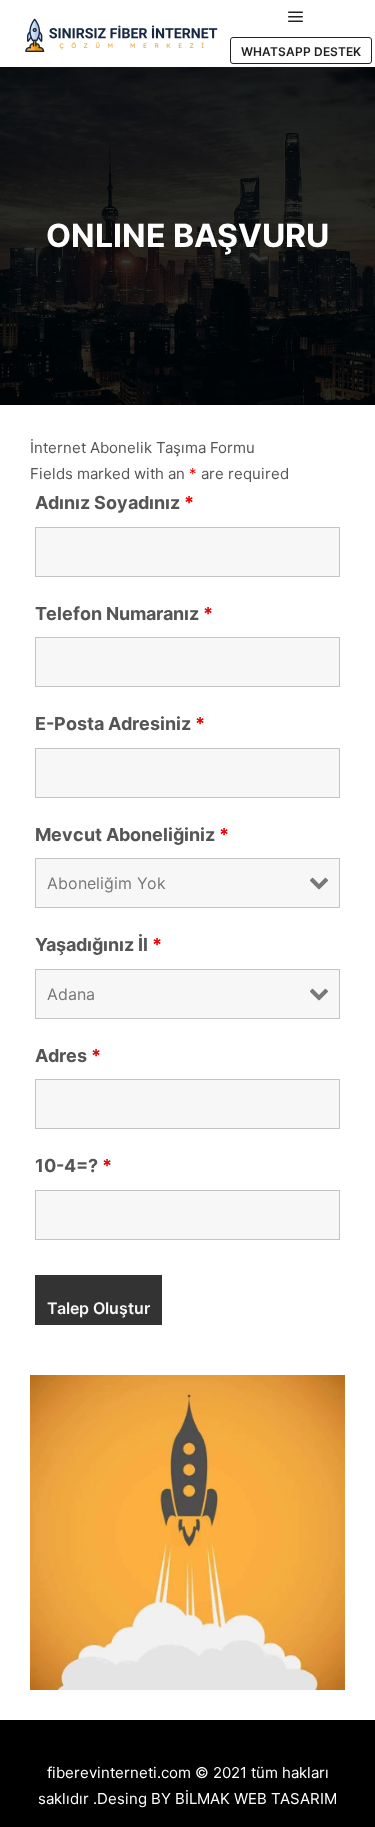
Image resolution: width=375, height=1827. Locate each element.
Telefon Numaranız (124, 613)
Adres (68, 1055)
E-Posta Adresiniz (120, 723)
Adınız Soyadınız (114, 502)
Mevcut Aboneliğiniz (132, 834)
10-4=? (73, 1165)
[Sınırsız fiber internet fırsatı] (120, 33)
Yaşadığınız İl (98, 944)
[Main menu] (296, 17)
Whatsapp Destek (301, 51)
